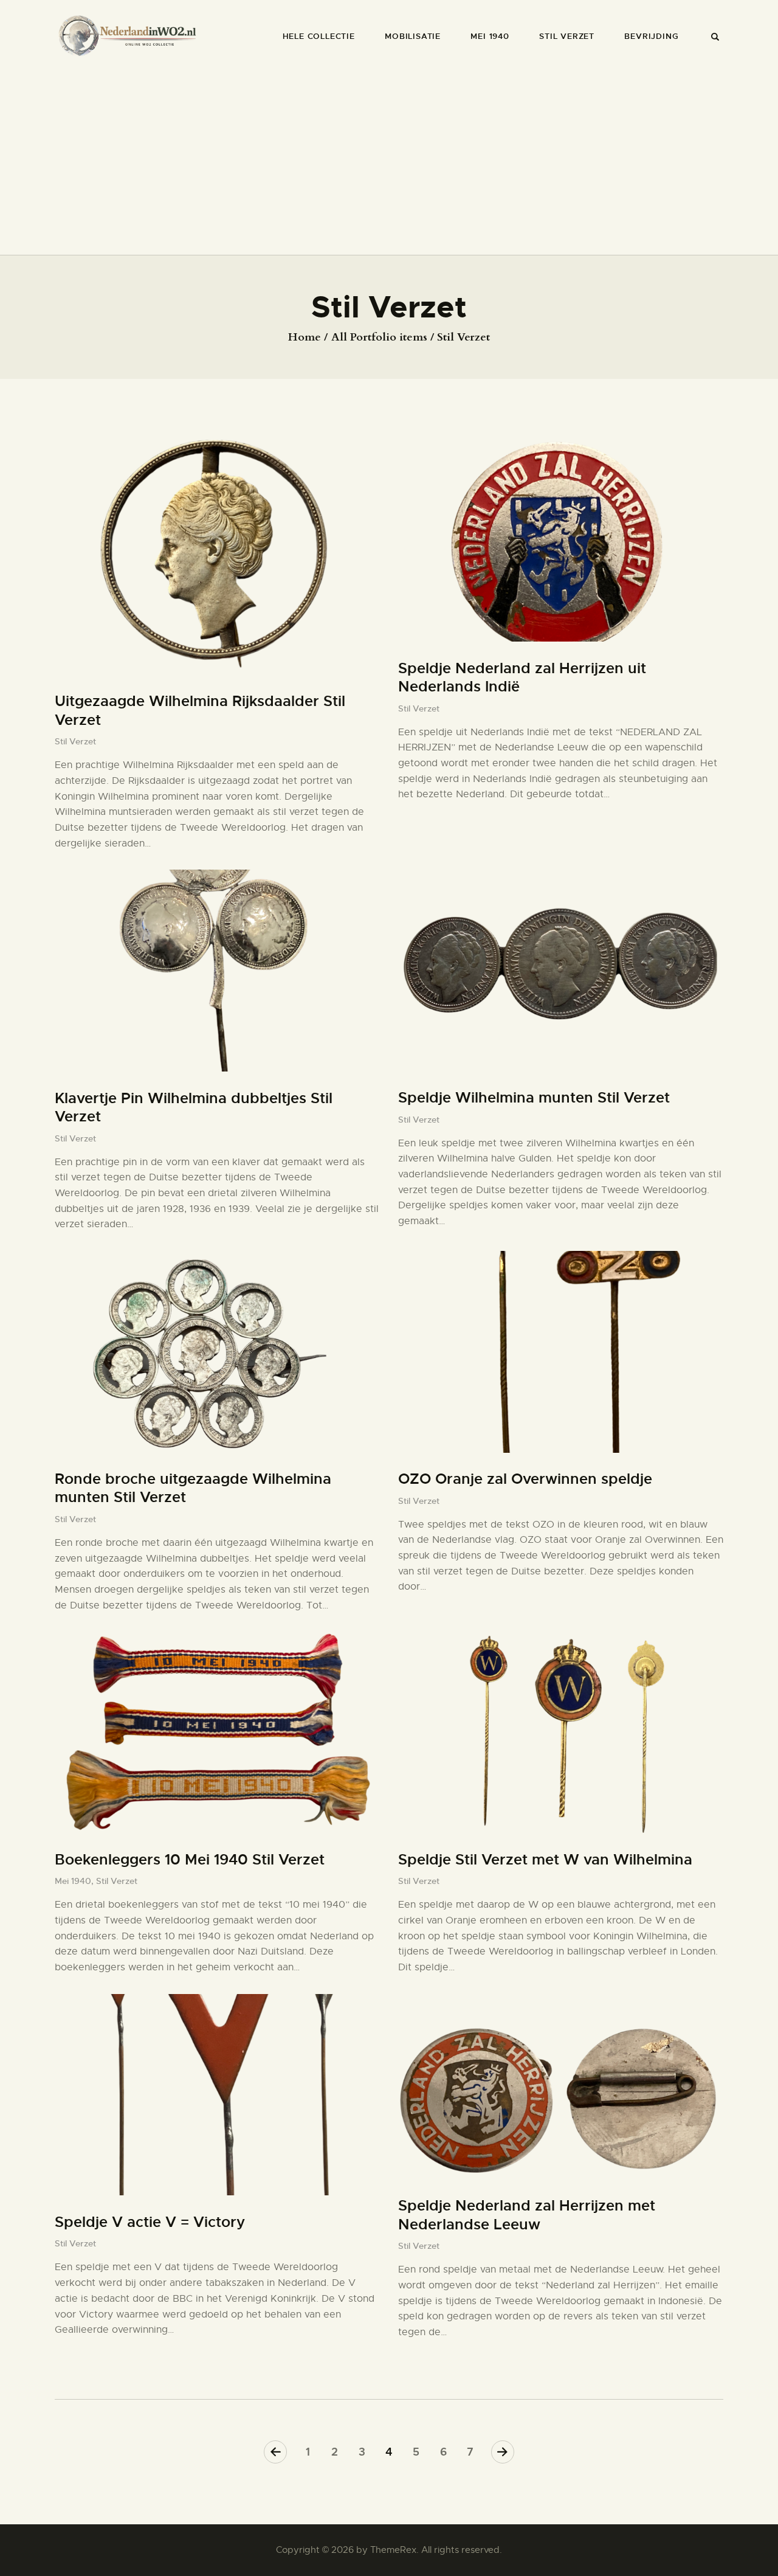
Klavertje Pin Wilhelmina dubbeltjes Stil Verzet (194, 1108)
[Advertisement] (389, 156)
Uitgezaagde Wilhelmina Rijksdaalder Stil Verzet (200, 711)
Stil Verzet (75, 741)
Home (305, 338)
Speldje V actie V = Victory (150, 2222)
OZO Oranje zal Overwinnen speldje (525, 1479)
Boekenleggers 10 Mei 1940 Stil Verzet (190, 1860)
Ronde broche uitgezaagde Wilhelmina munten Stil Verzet (193, 1488)
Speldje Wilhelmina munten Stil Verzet (534, 1098)
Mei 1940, (75, 1881)
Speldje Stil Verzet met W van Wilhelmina (545, 1860)
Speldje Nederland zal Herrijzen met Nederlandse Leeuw (527, 2215)
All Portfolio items (379, 337)
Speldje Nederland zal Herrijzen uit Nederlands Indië (522, 678)
